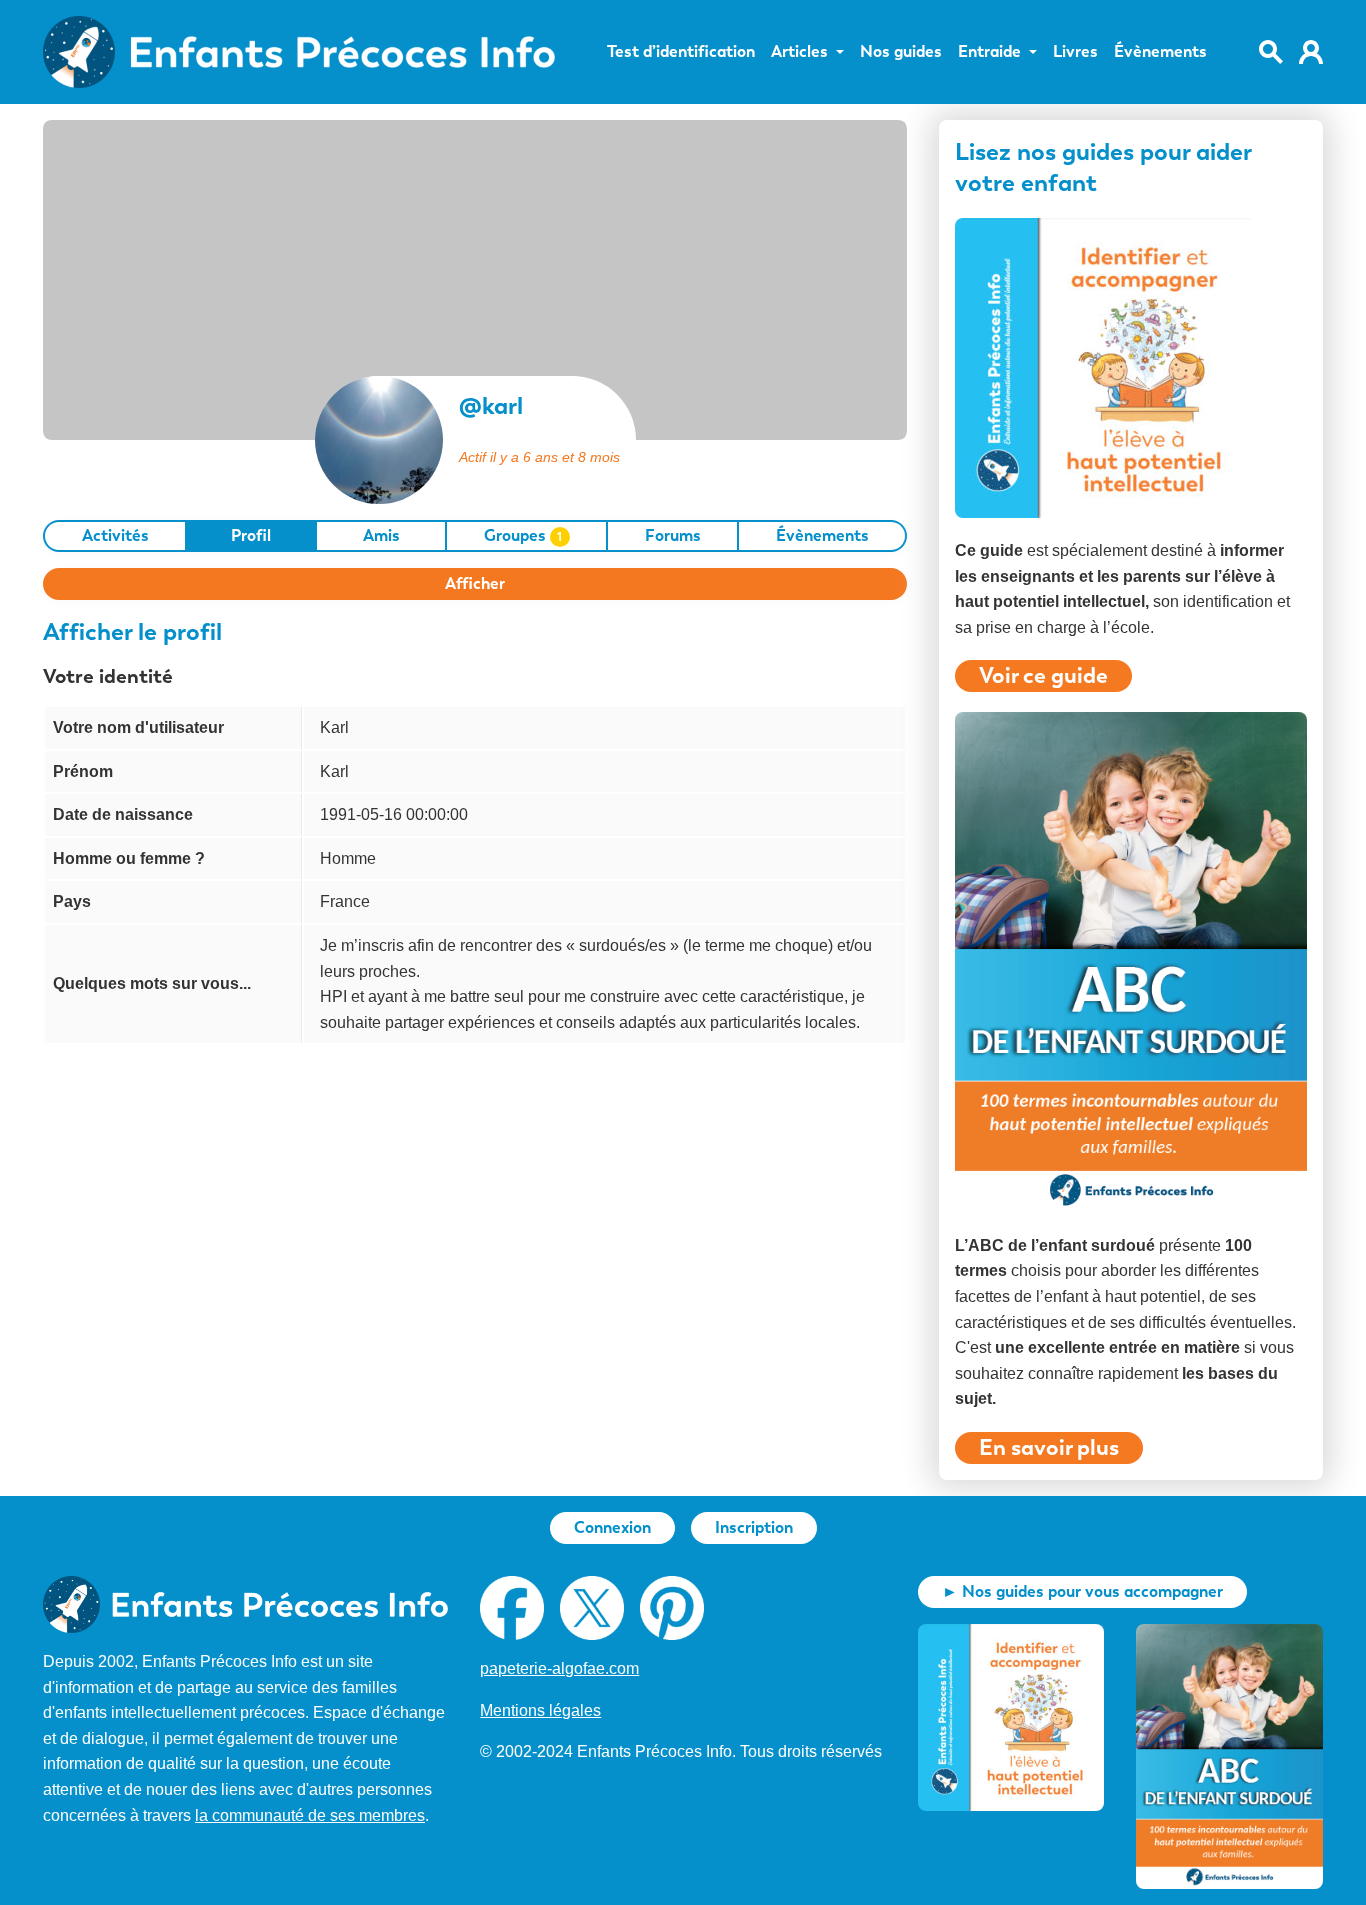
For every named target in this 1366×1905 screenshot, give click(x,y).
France (345, 901)
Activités (115, 535)
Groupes (523, 535)
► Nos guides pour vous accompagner (1082, 1591)
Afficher (475, 583)
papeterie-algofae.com (559, 1668)
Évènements (1160, 52)
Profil (251, 535)
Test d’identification (681, 52)
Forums (673, 535)
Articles (799, 52)
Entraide (989, 52)
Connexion (612, 1527)
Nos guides (901, 52)
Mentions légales (540, 1710)
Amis (381, 535)
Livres (1075, 52)
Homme (348, 858)
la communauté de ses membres (310, 1815)
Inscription (754, 1527)
